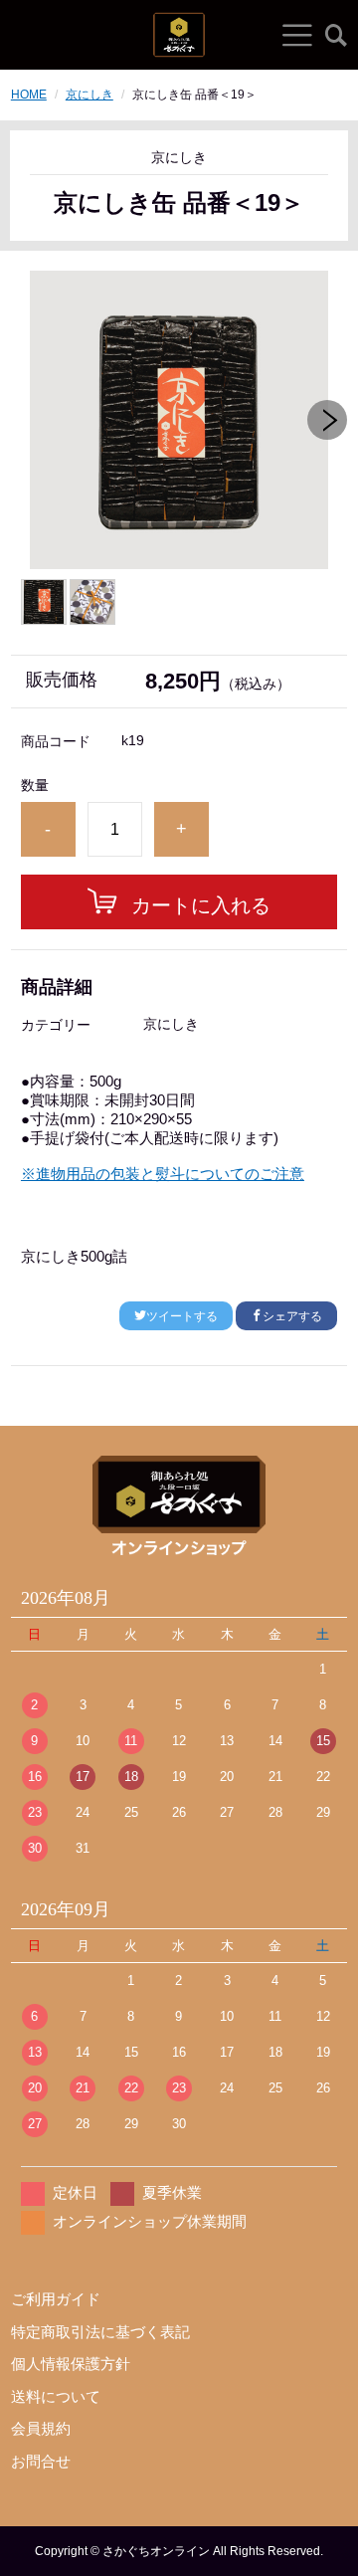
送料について (56, 2396)
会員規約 (41, 2428)
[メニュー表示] (297, 35)
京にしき (89, 95)
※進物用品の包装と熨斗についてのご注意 (163, 1174)
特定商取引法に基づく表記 (100, 2332)
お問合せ (41, 2461)
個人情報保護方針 (71, 2364)
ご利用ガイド (56, 2299)
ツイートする (182, 1316)
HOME (29, 95)
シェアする (292, 1316)
